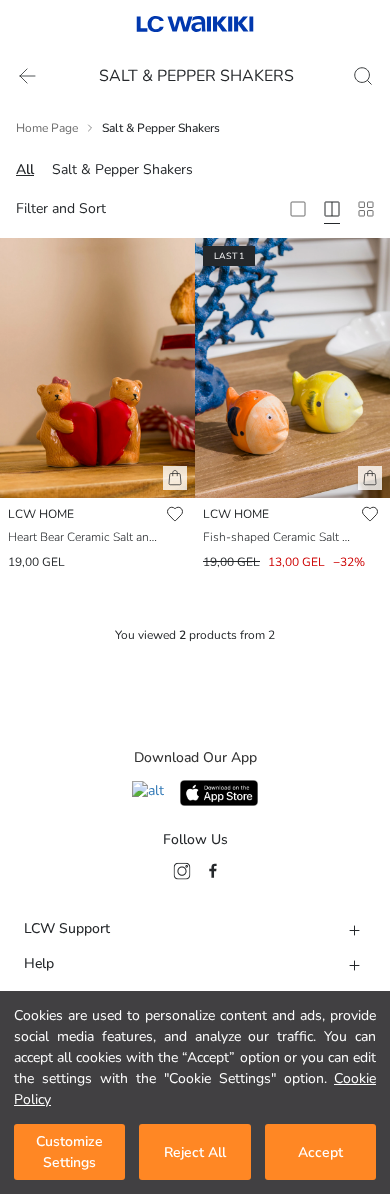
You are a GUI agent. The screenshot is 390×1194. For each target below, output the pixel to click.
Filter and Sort (61, 208)
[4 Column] (332, 209)
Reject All (195, 1152)
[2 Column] (298, 209)
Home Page (47, 128)
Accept (320, 1152)
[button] (175, 478)
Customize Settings (69, 1152)
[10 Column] (366, 209)
